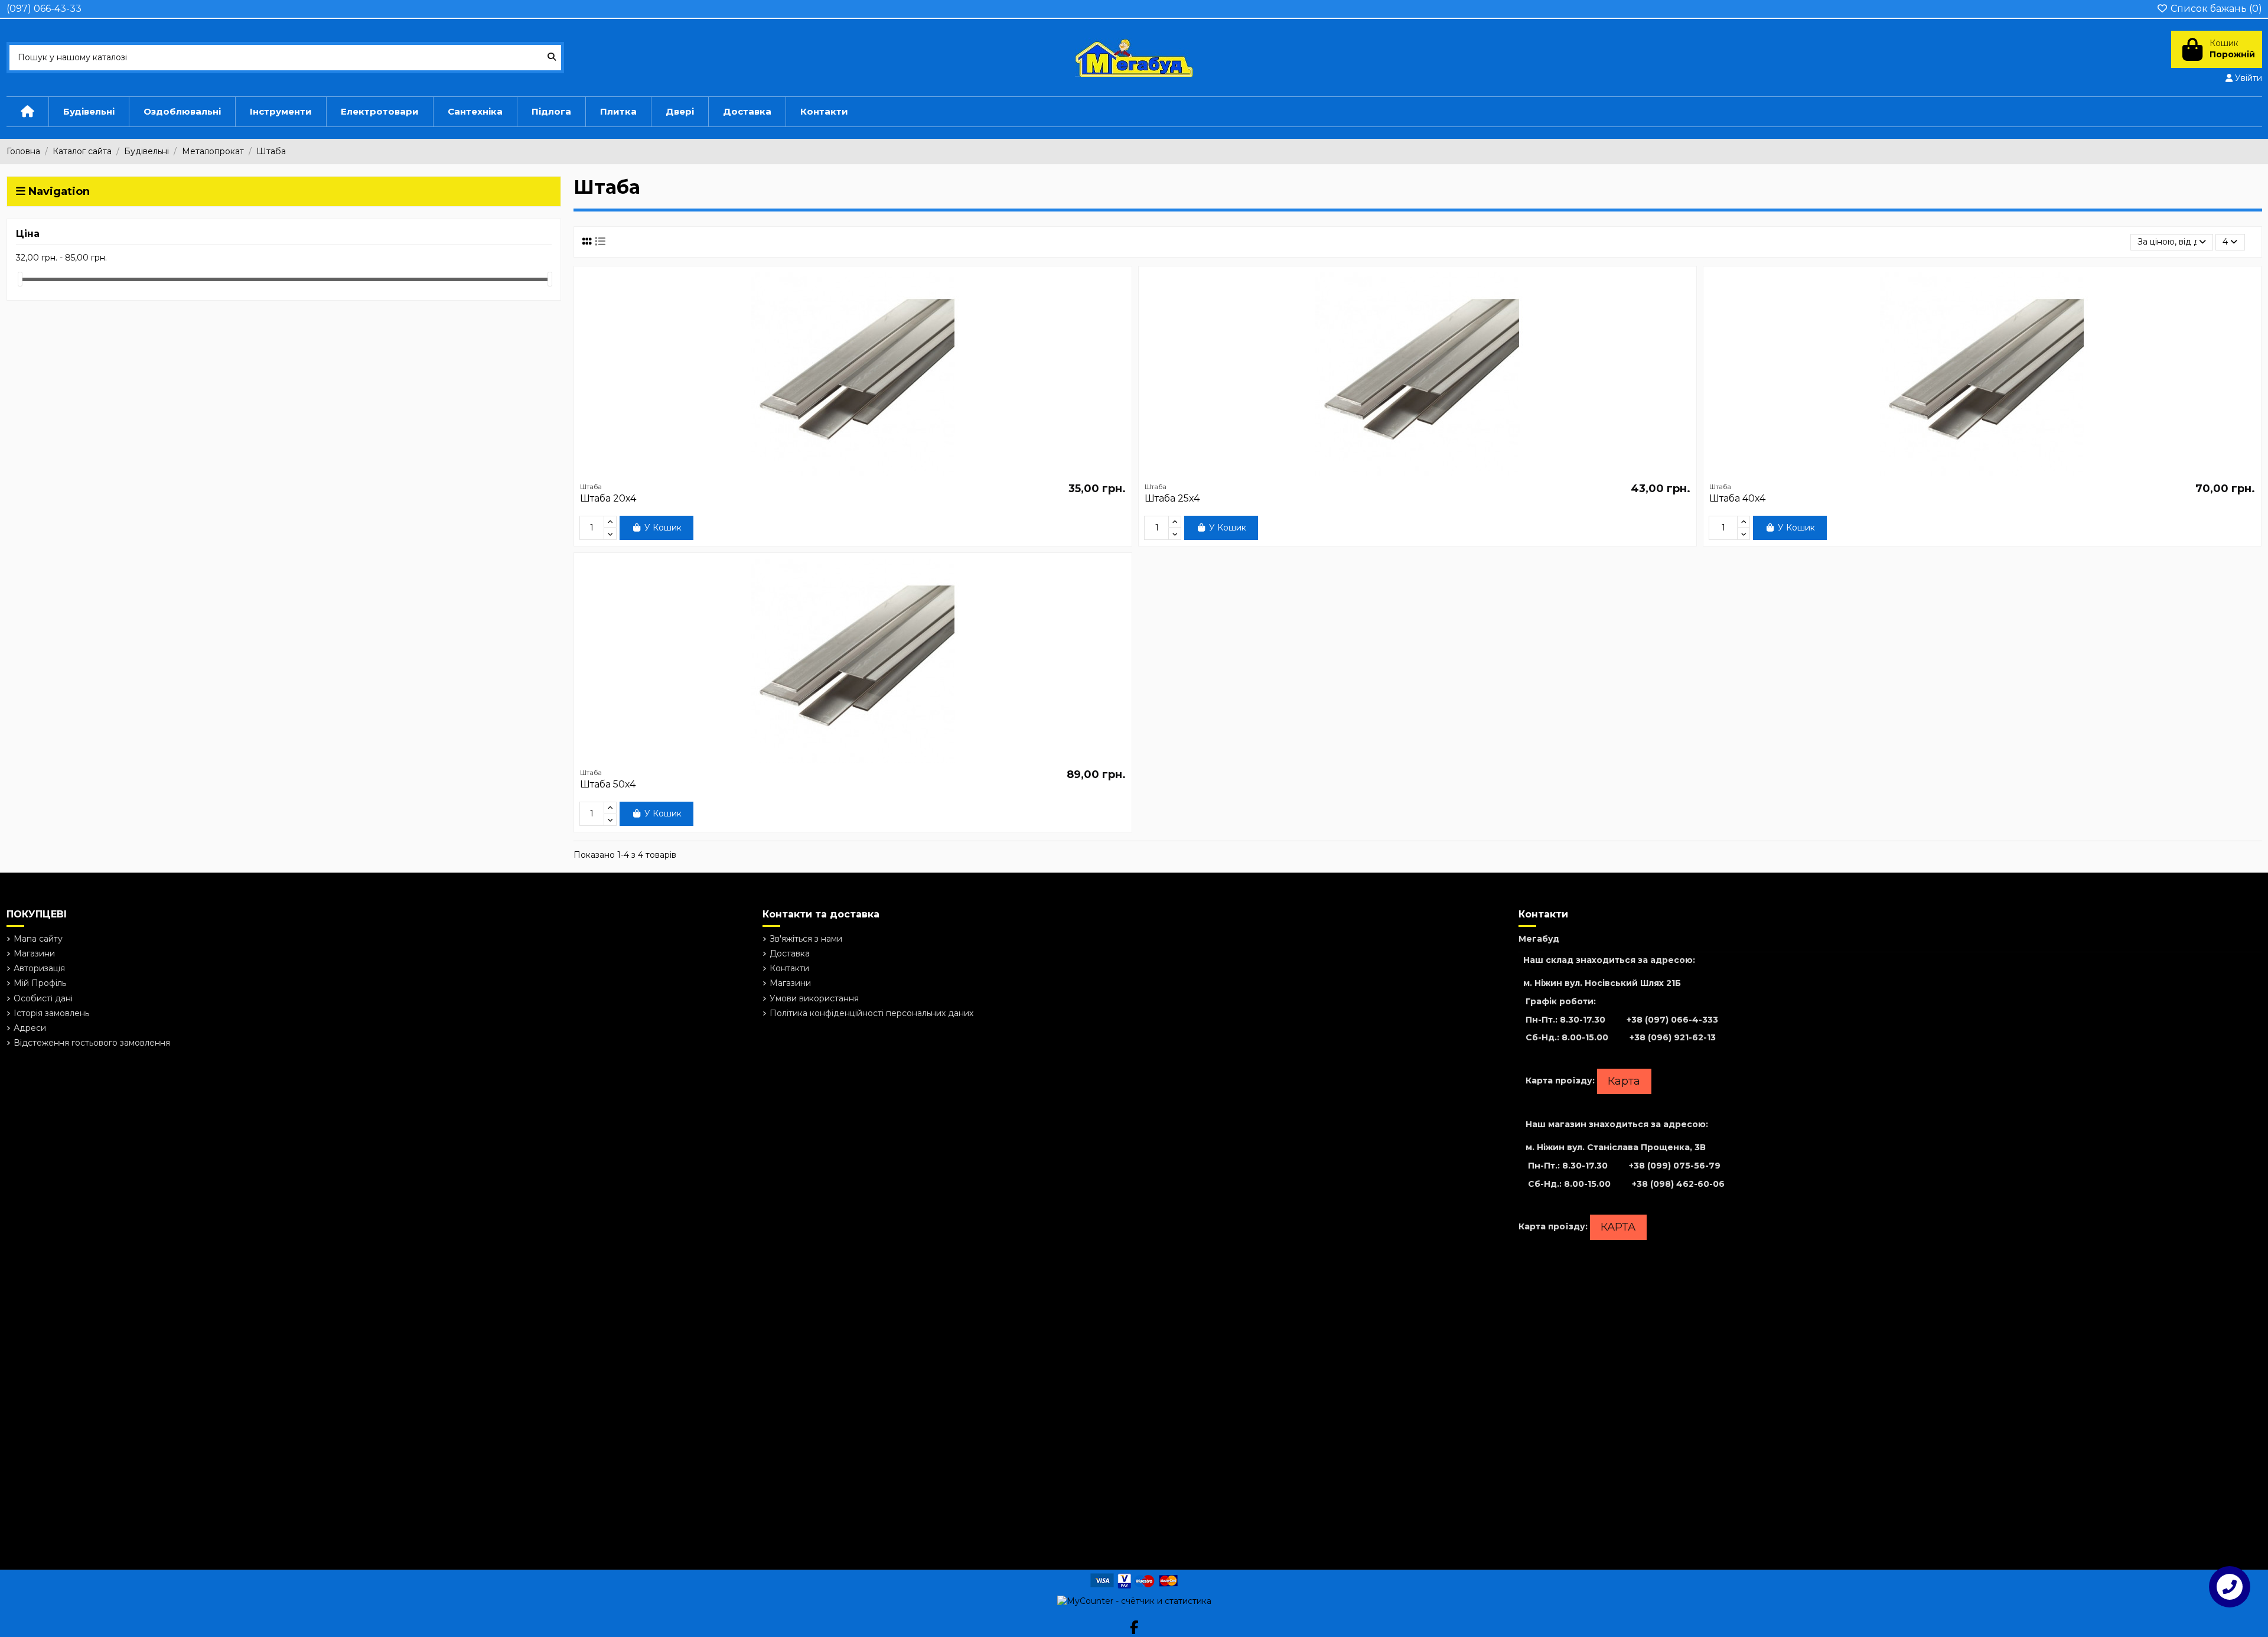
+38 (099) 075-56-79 (1675, 1166)
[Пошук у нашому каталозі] (552, 58)
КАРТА (1618, 1227)
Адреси (30, 1028)
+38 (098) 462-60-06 (1678, 1184)
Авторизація (39, 968)
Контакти (789, 968)
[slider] (20, 279)
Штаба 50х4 (608, 784)
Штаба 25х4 (1172, 498)
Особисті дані (43, 998)
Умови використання (814, 998)
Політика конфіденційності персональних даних (871, 1013)
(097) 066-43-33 (44, 9)
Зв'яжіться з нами (806, 939)
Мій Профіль (40, 983)
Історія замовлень (51, 1013)
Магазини (34, 953)
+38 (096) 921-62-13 (1673, 1037)
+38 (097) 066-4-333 (1672, 1020)
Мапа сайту (38, 939)
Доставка (790, 953)
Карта (1624, 1081)
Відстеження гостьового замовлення (92, 1043)
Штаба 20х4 (608, 498)
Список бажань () (2215, 9)
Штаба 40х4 (1737, 498)
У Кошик (663, 528)
